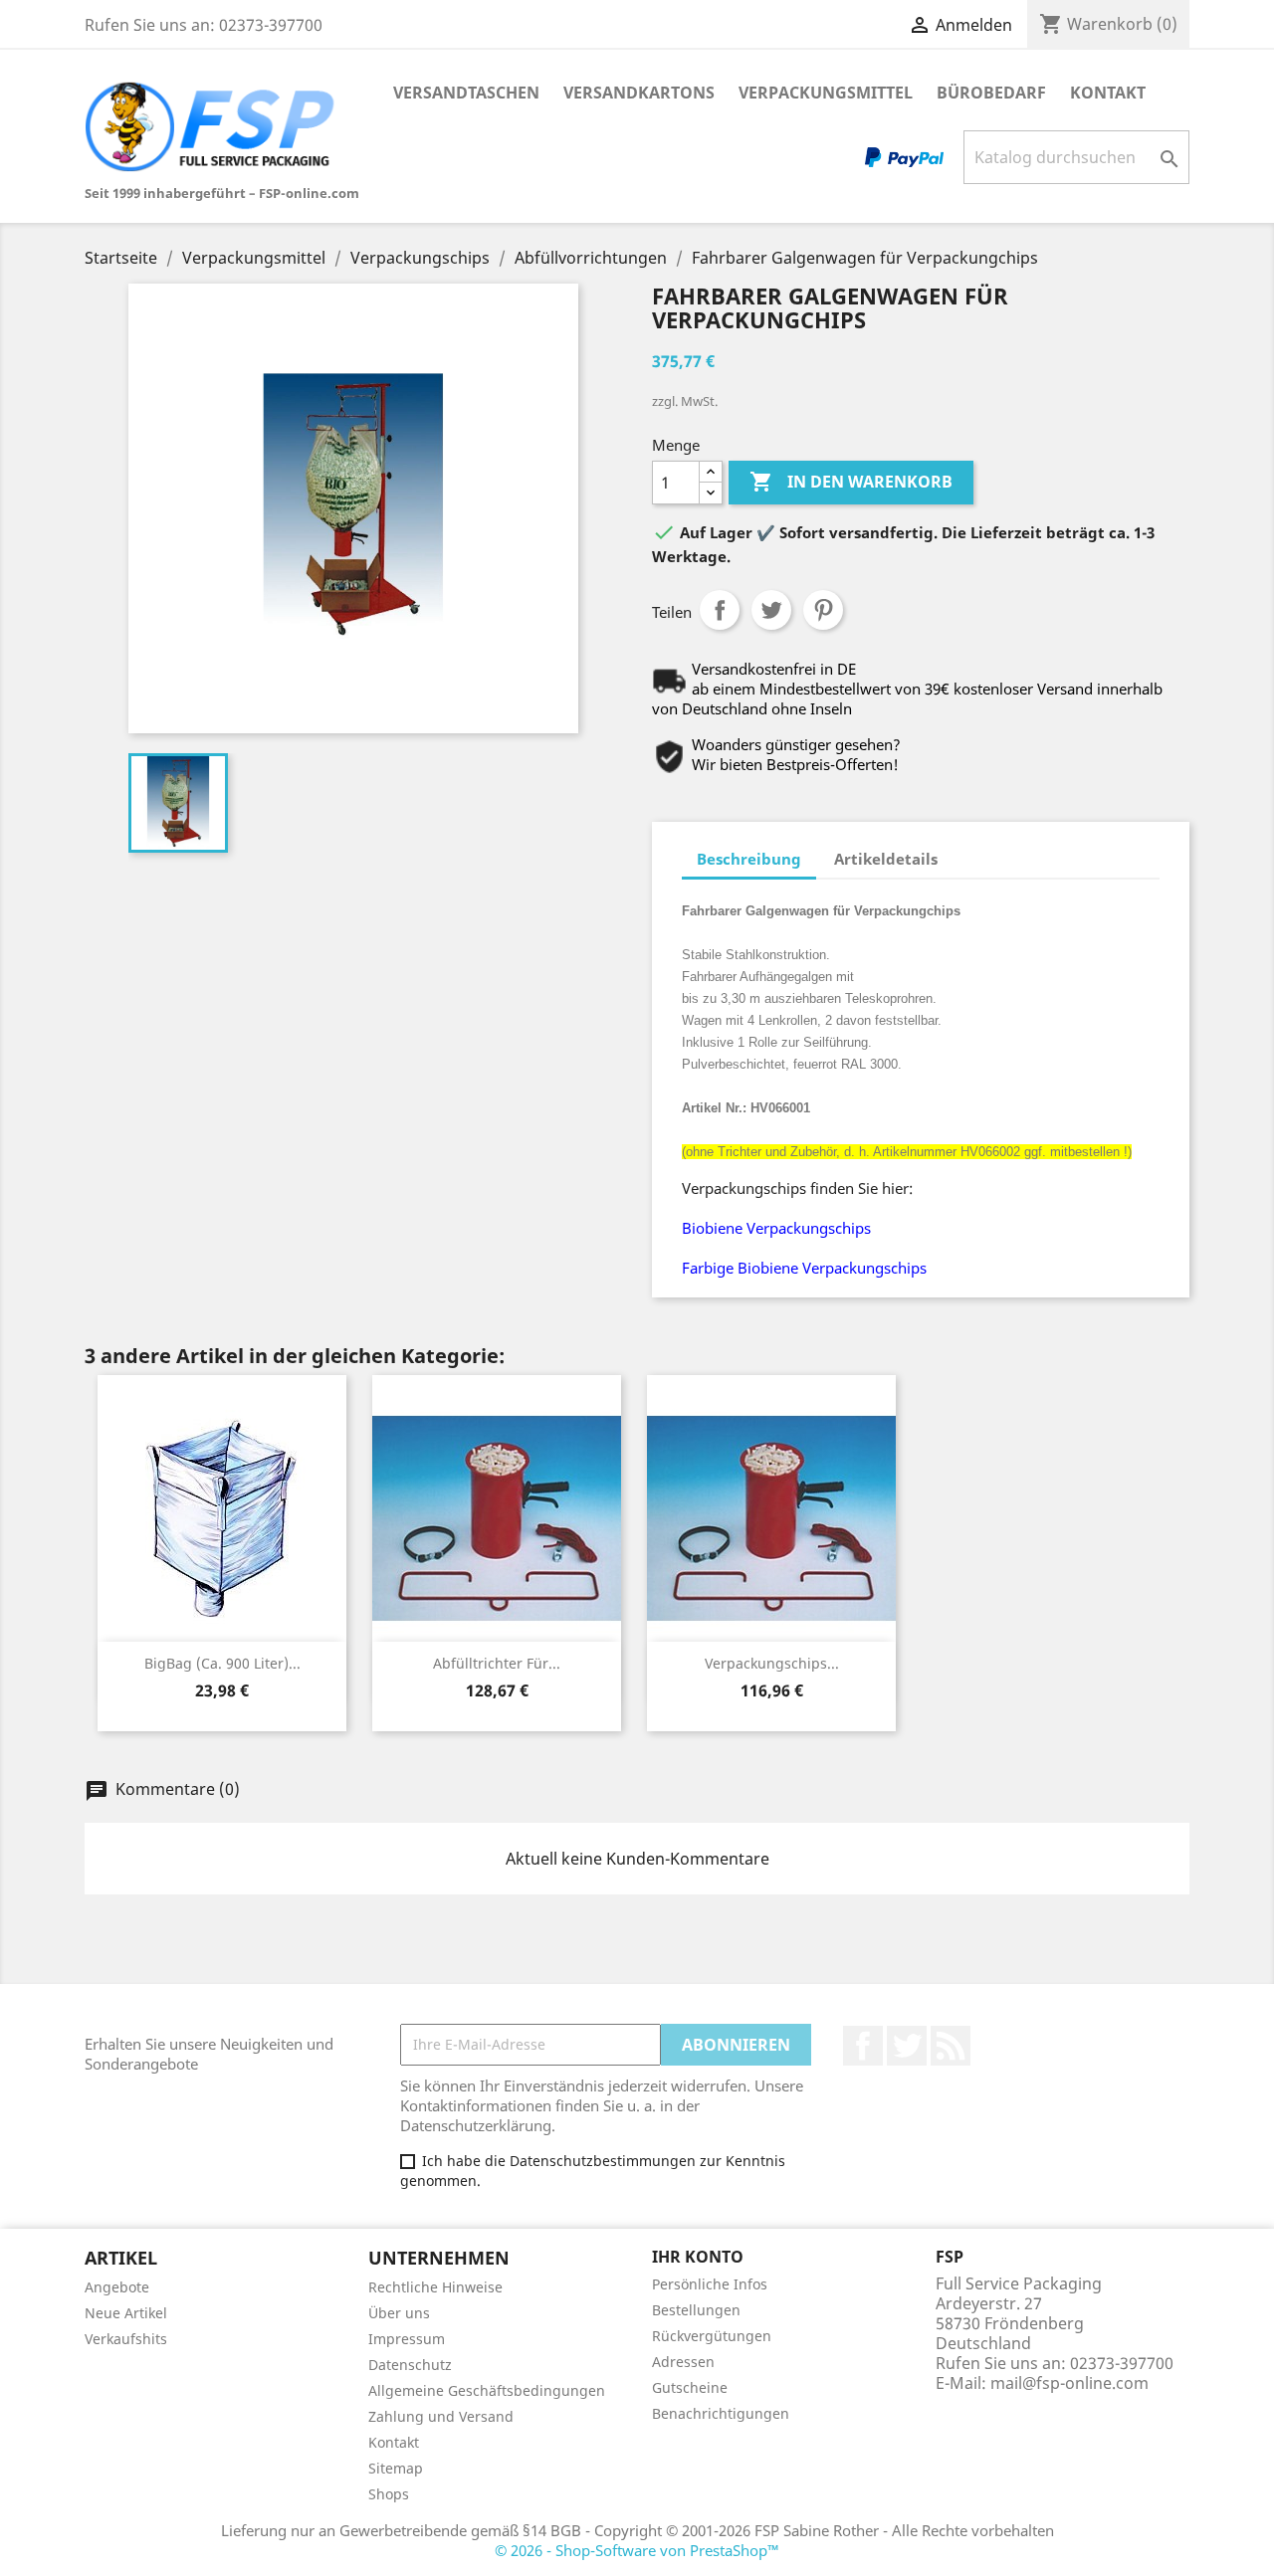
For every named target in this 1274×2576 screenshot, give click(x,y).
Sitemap (396, 2468)
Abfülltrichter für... (497, 1663)
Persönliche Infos (710, 2284)
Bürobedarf (991, 93)
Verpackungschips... (772, 1663)
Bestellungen (696, 2310)
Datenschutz (410, 2365)
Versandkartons (639, 93)
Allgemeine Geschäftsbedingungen (487, 2390)
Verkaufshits (126, 2339)
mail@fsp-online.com (1069, 2383)
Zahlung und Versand (441, 2416)
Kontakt (1108, 93)
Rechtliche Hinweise (435, 2287)
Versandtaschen (466, 93)
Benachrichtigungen (721, 2413)
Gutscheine (690, 2387)
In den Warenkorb (851, 482)
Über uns (399, 2313)
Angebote (117, 2287)
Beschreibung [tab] (749, 859)
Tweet (771, 610)
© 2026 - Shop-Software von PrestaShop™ (637, 2550)
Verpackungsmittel (826, 93)
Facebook (863, 2046)
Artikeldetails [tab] (886, 859)
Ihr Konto (698, 2257)
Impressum (407, 2339)
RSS (951, 2046)
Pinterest (823, 610)
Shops (389, 2494)
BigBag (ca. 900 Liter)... (222, 1663)
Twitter (907, 2046)
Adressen (683, 2362)
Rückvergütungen (712, 2336)
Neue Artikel (126, 2313)
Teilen (720, 610)
